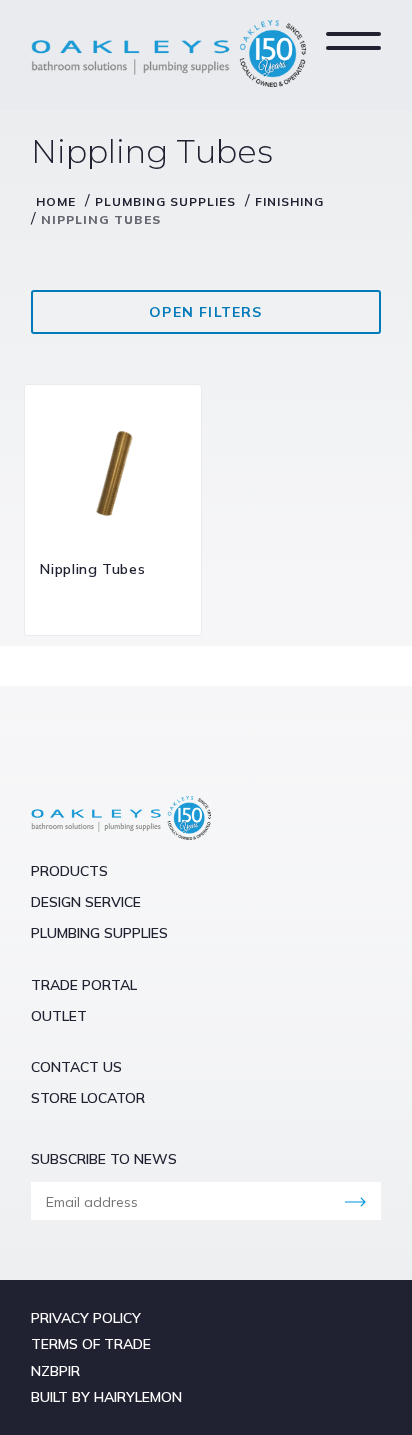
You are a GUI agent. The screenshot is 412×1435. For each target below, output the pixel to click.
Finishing (289, 201)
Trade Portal (84, 985)
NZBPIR (55, 1371)
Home (56, 201)
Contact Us (76, 1067)
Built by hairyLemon (106, 1397)
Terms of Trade (91, 1344)
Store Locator (88, 1098)
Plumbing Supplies (165, 201)
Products (69, 871)
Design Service (86, 902)
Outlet (59, 1016)
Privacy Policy (86, 1318)
